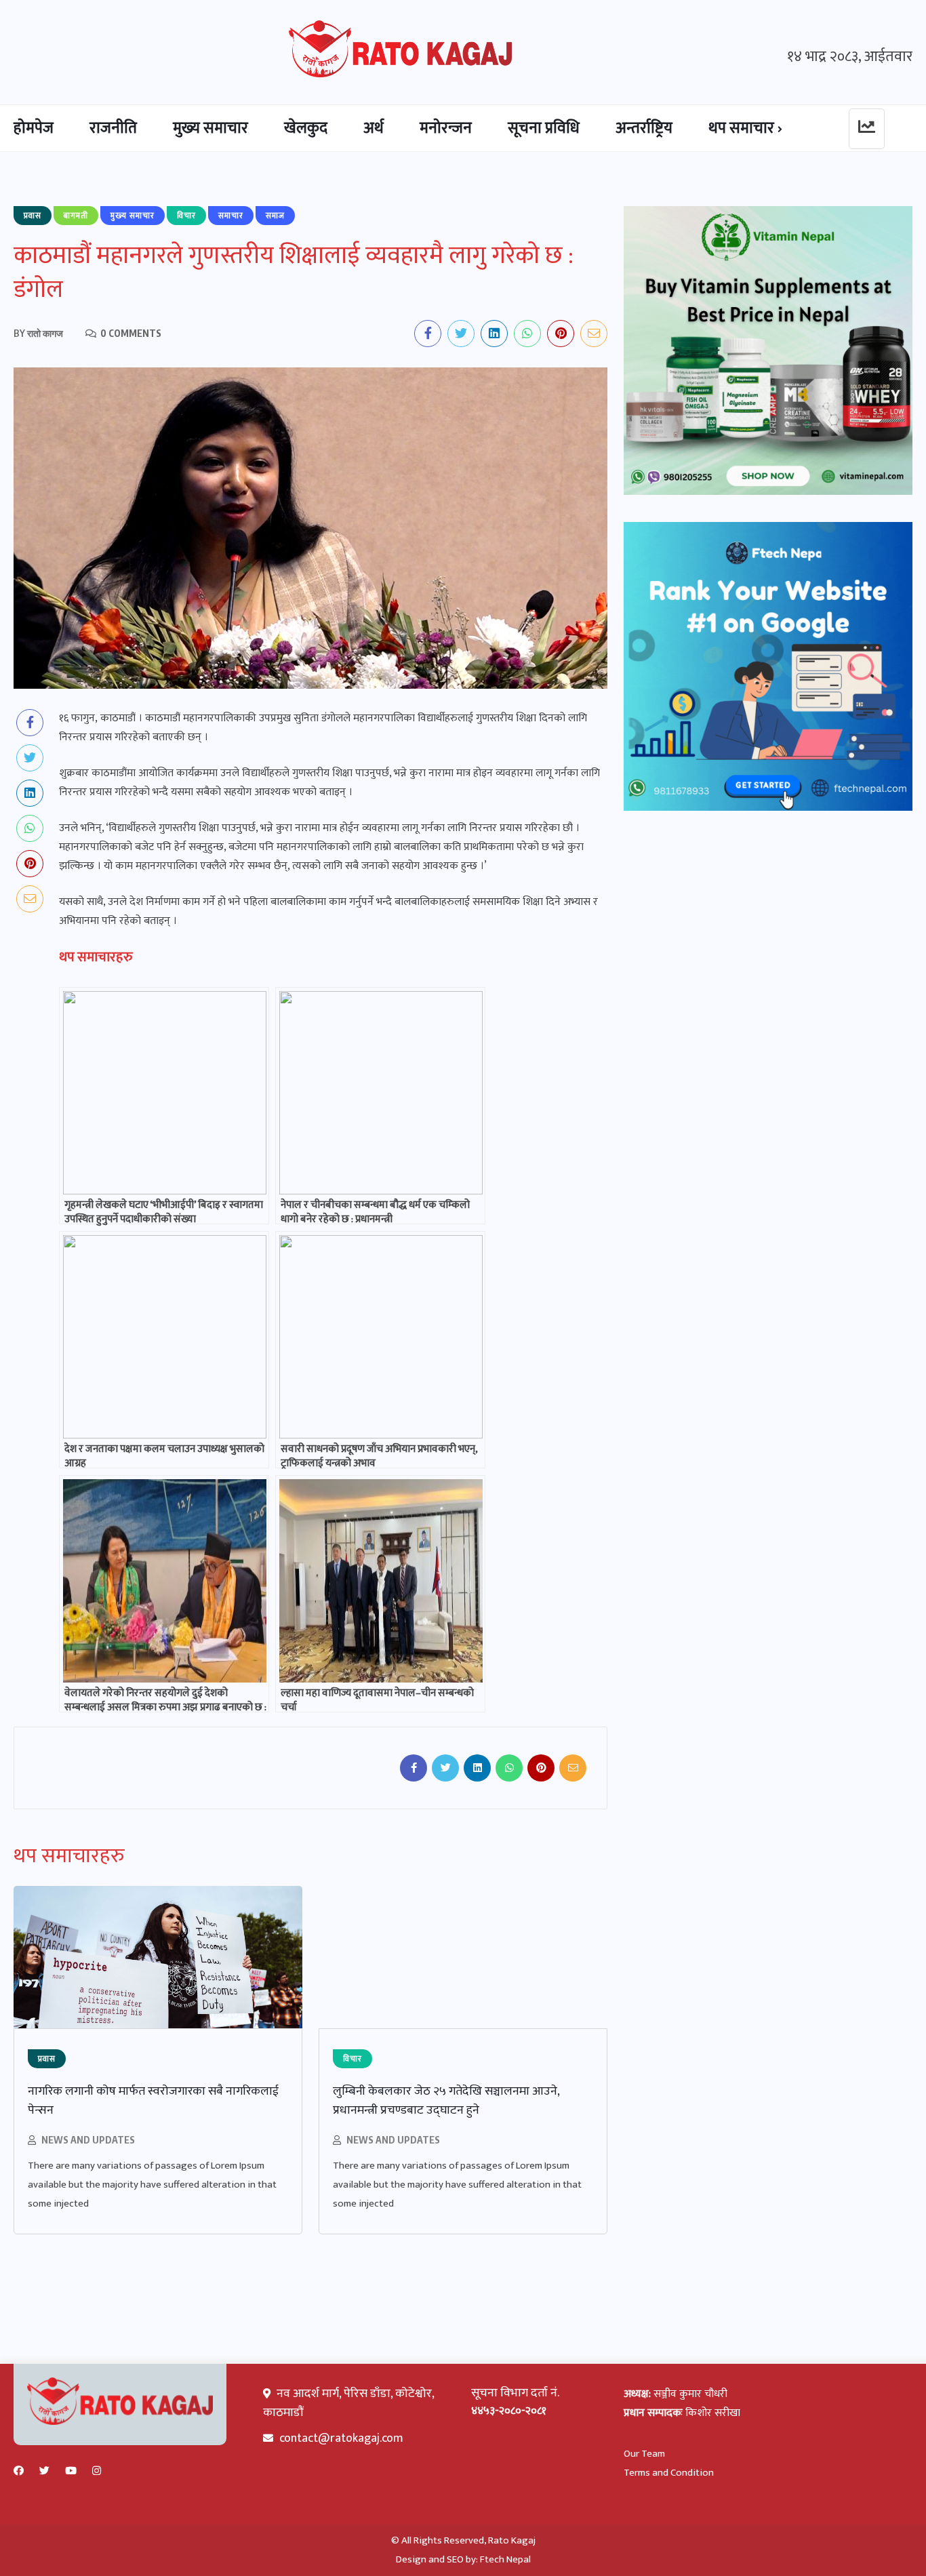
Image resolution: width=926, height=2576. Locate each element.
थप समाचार (741, 128)
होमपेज (34, 128)
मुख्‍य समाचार (210, 128)
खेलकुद (306, 128)
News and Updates (88, 2140)
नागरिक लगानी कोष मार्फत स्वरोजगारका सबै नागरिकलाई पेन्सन (153, 2101)
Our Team (644, 2454)
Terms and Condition (669, 2473)
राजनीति (113, 128)
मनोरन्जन (446, 128)
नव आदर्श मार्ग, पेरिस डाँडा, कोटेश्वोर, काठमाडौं (348, 2403)
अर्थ (374, 128)
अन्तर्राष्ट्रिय (644, 128)
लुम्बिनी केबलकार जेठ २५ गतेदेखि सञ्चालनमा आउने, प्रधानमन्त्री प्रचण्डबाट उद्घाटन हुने (446, 2101)
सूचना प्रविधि (544, 128)
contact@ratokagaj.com (341, 2438)
